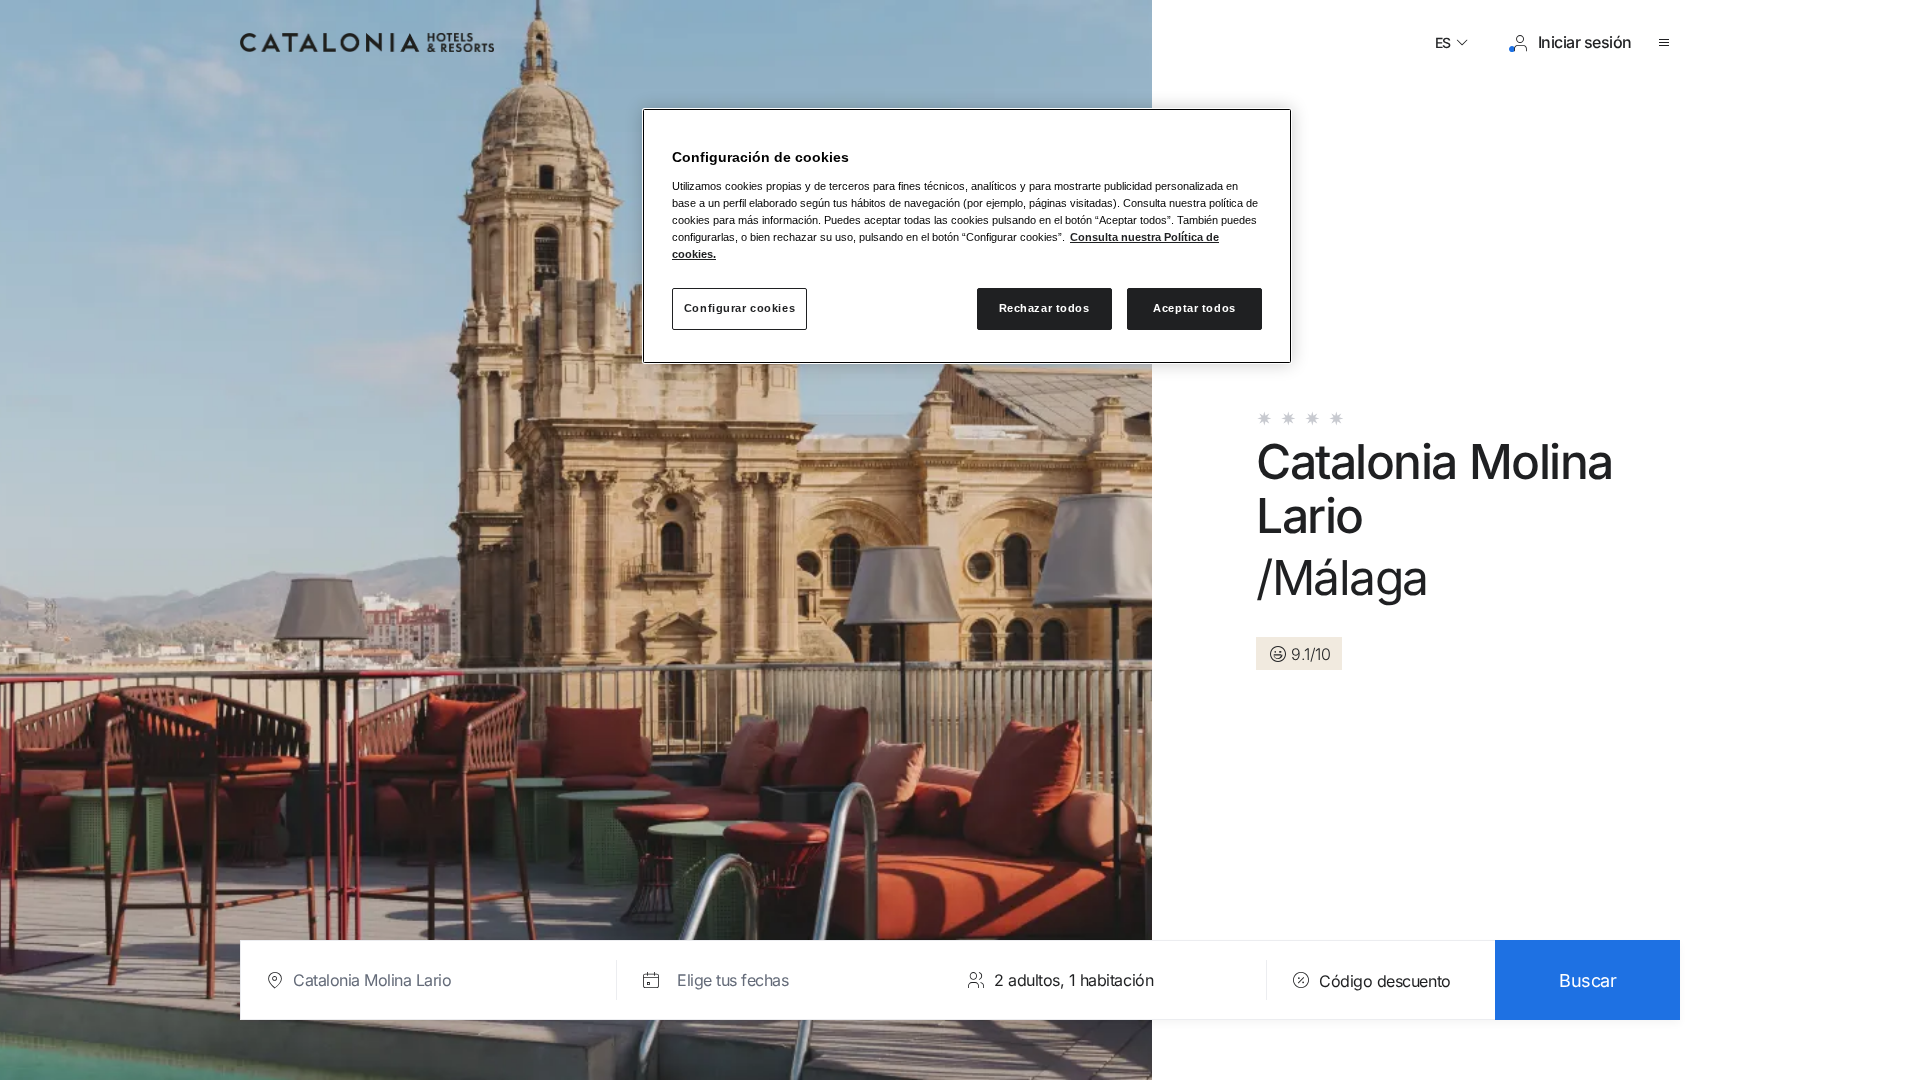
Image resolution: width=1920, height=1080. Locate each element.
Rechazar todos (1044, 308)
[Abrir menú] (1668, 43)
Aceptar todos (1194, 308)
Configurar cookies (739, 308)
